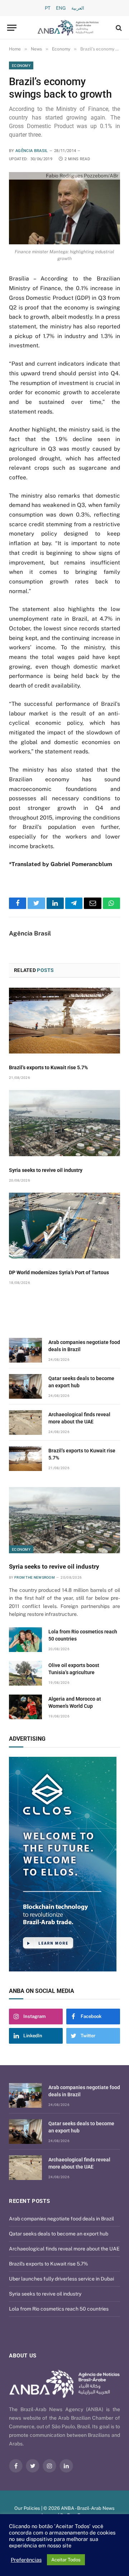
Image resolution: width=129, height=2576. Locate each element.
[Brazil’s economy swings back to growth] (64, 208)
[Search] (118, 28)
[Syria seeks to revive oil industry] (64, 1123)
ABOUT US (23, 2356)
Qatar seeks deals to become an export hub (59, 2234)
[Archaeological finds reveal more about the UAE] (25, 1423)
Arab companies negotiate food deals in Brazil (61, 2219)
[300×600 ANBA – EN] (64, 1864)
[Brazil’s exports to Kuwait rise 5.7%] (64, 1021)
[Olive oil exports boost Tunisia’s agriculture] (25, 1673)
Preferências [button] (26, 2560)
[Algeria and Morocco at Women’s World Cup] (25, 1707)
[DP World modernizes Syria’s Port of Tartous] (64, 1226)
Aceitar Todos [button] (66, 2560)
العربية (78, 8)
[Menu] (12, 28)
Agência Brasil (32, 151)
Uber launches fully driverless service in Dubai (61, 2279)
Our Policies (27, 2508)
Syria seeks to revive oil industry (46, 1170)
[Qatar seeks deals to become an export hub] (25, 1386)
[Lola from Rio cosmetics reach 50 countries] (25, 1640)
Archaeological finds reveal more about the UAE (64, 2249)
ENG (61, 8)
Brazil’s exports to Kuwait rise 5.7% (48, 1067)
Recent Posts (29, 2201)
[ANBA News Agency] (68, 28)
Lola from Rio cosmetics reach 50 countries (59, 2309)
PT (48, 8)
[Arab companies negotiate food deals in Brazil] (25, 1350)
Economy (21, 65)
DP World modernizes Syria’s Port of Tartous (59, 1272)
